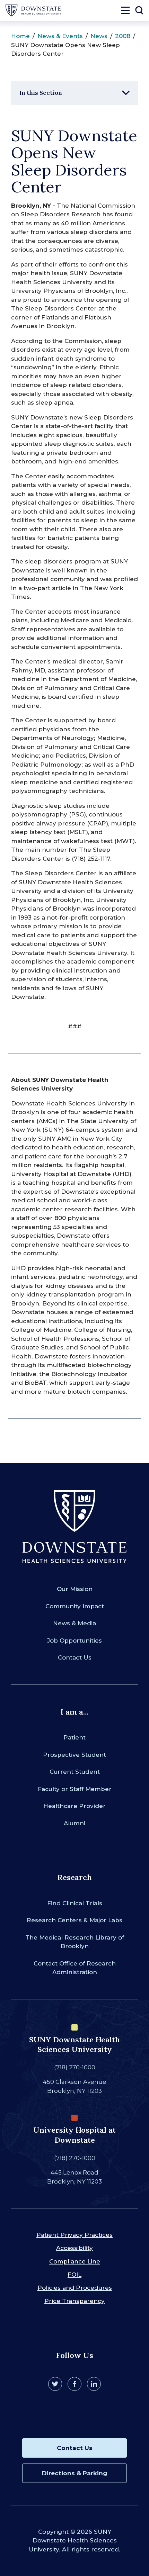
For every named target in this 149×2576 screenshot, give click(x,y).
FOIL (74, 2275)
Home (20, 36)
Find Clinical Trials (75, 1903)
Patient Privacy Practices (74, 2235)
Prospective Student (74, 1755)
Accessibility (74, 2248)
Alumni (74, 1823)
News (99, 36)
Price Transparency (74, 2301)
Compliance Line (75, 2261)
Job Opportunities (74, 1640)
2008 (123, 36)
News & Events (60, 36)
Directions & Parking (74, 2473)
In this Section (41, 93)
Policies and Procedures (75, 2288)
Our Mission (75, 1589)
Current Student (75, 1772)
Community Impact (75, 1606)
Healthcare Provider (74, 1806)
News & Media (74, 1623)
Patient (74, 1737)
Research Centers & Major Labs (74, 1920)
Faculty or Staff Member (75, 1789)
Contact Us (75, 1657)
